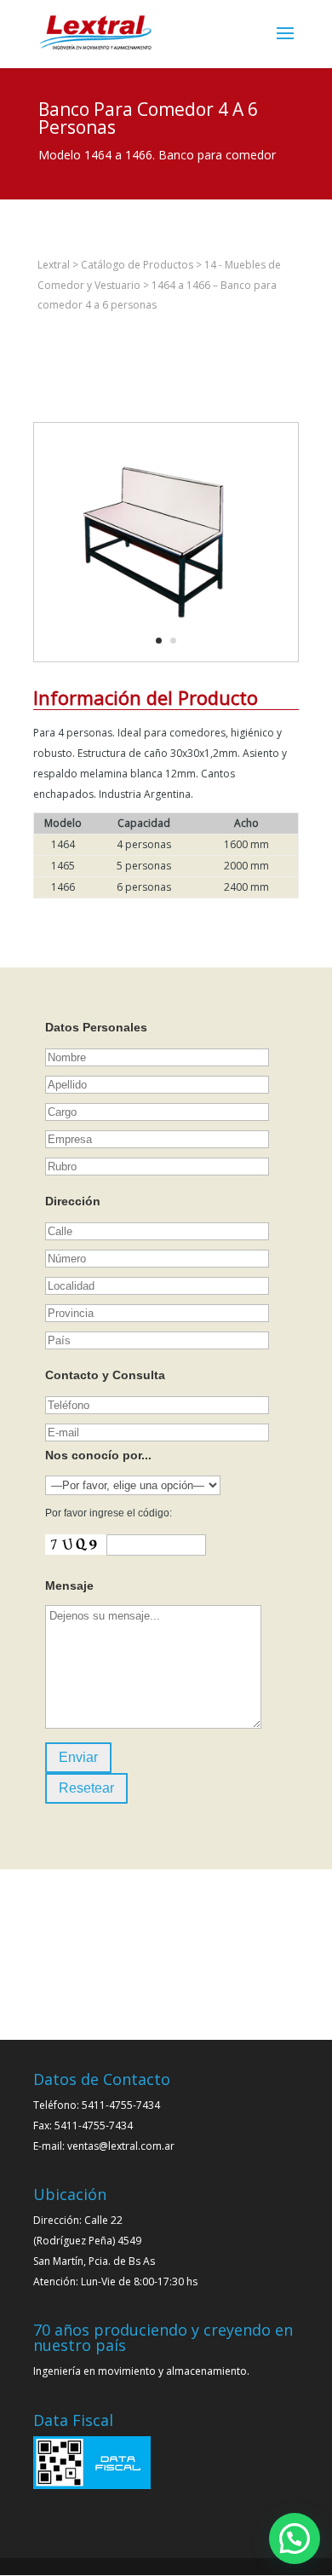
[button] (295, 2538)
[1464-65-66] (153, 661)
